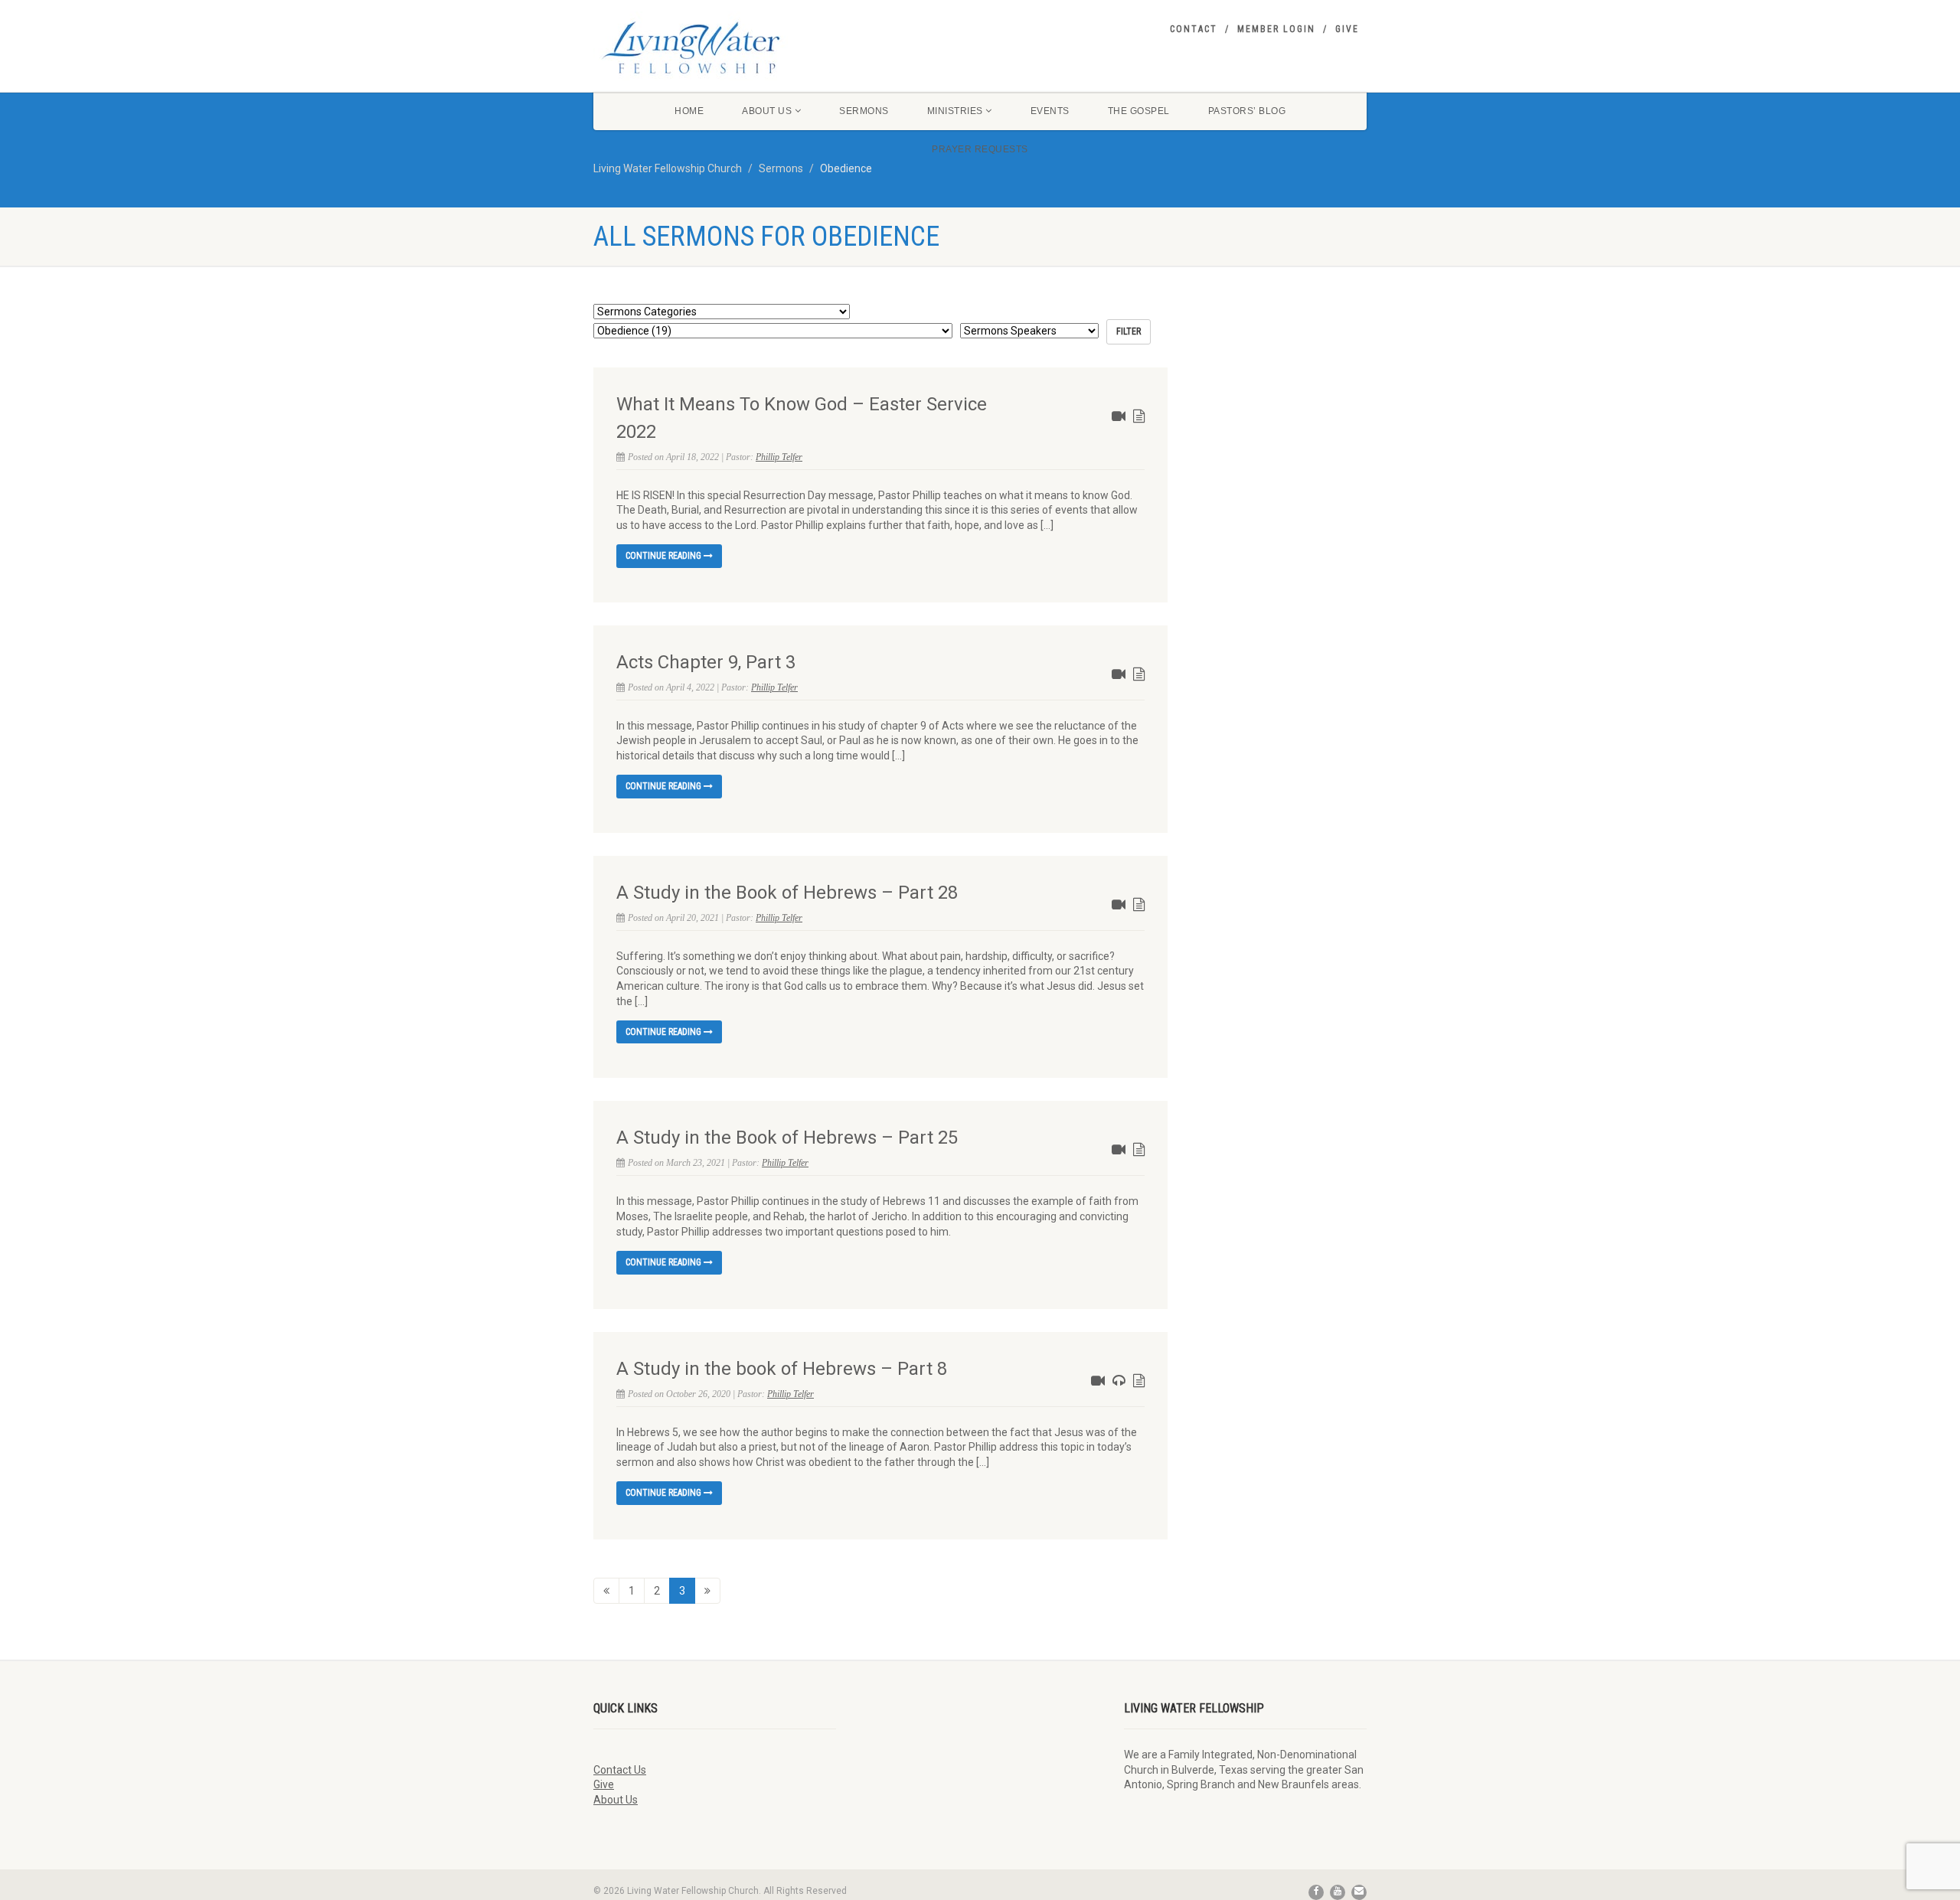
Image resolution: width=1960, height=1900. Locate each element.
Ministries (955, 111)
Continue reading (665, 556)
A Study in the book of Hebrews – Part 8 (782, 1369)
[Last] (707, 1591)
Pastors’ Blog (1247, 111)
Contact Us (620, 1770)
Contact (1194, 29)
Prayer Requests (980, 149)
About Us (767, 111)
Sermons (864, 111)
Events (1050, 111)
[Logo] (715, 47)
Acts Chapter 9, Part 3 (706, 662)
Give (1347, 29)
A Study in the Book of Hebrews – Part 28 (787, 893)
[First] (606, 1591)
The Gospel (1139, 111)
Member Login (1276, 29)
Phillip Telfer (779, 457)
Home (689, 111)
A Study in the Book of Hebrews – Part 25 (787, 1138)
